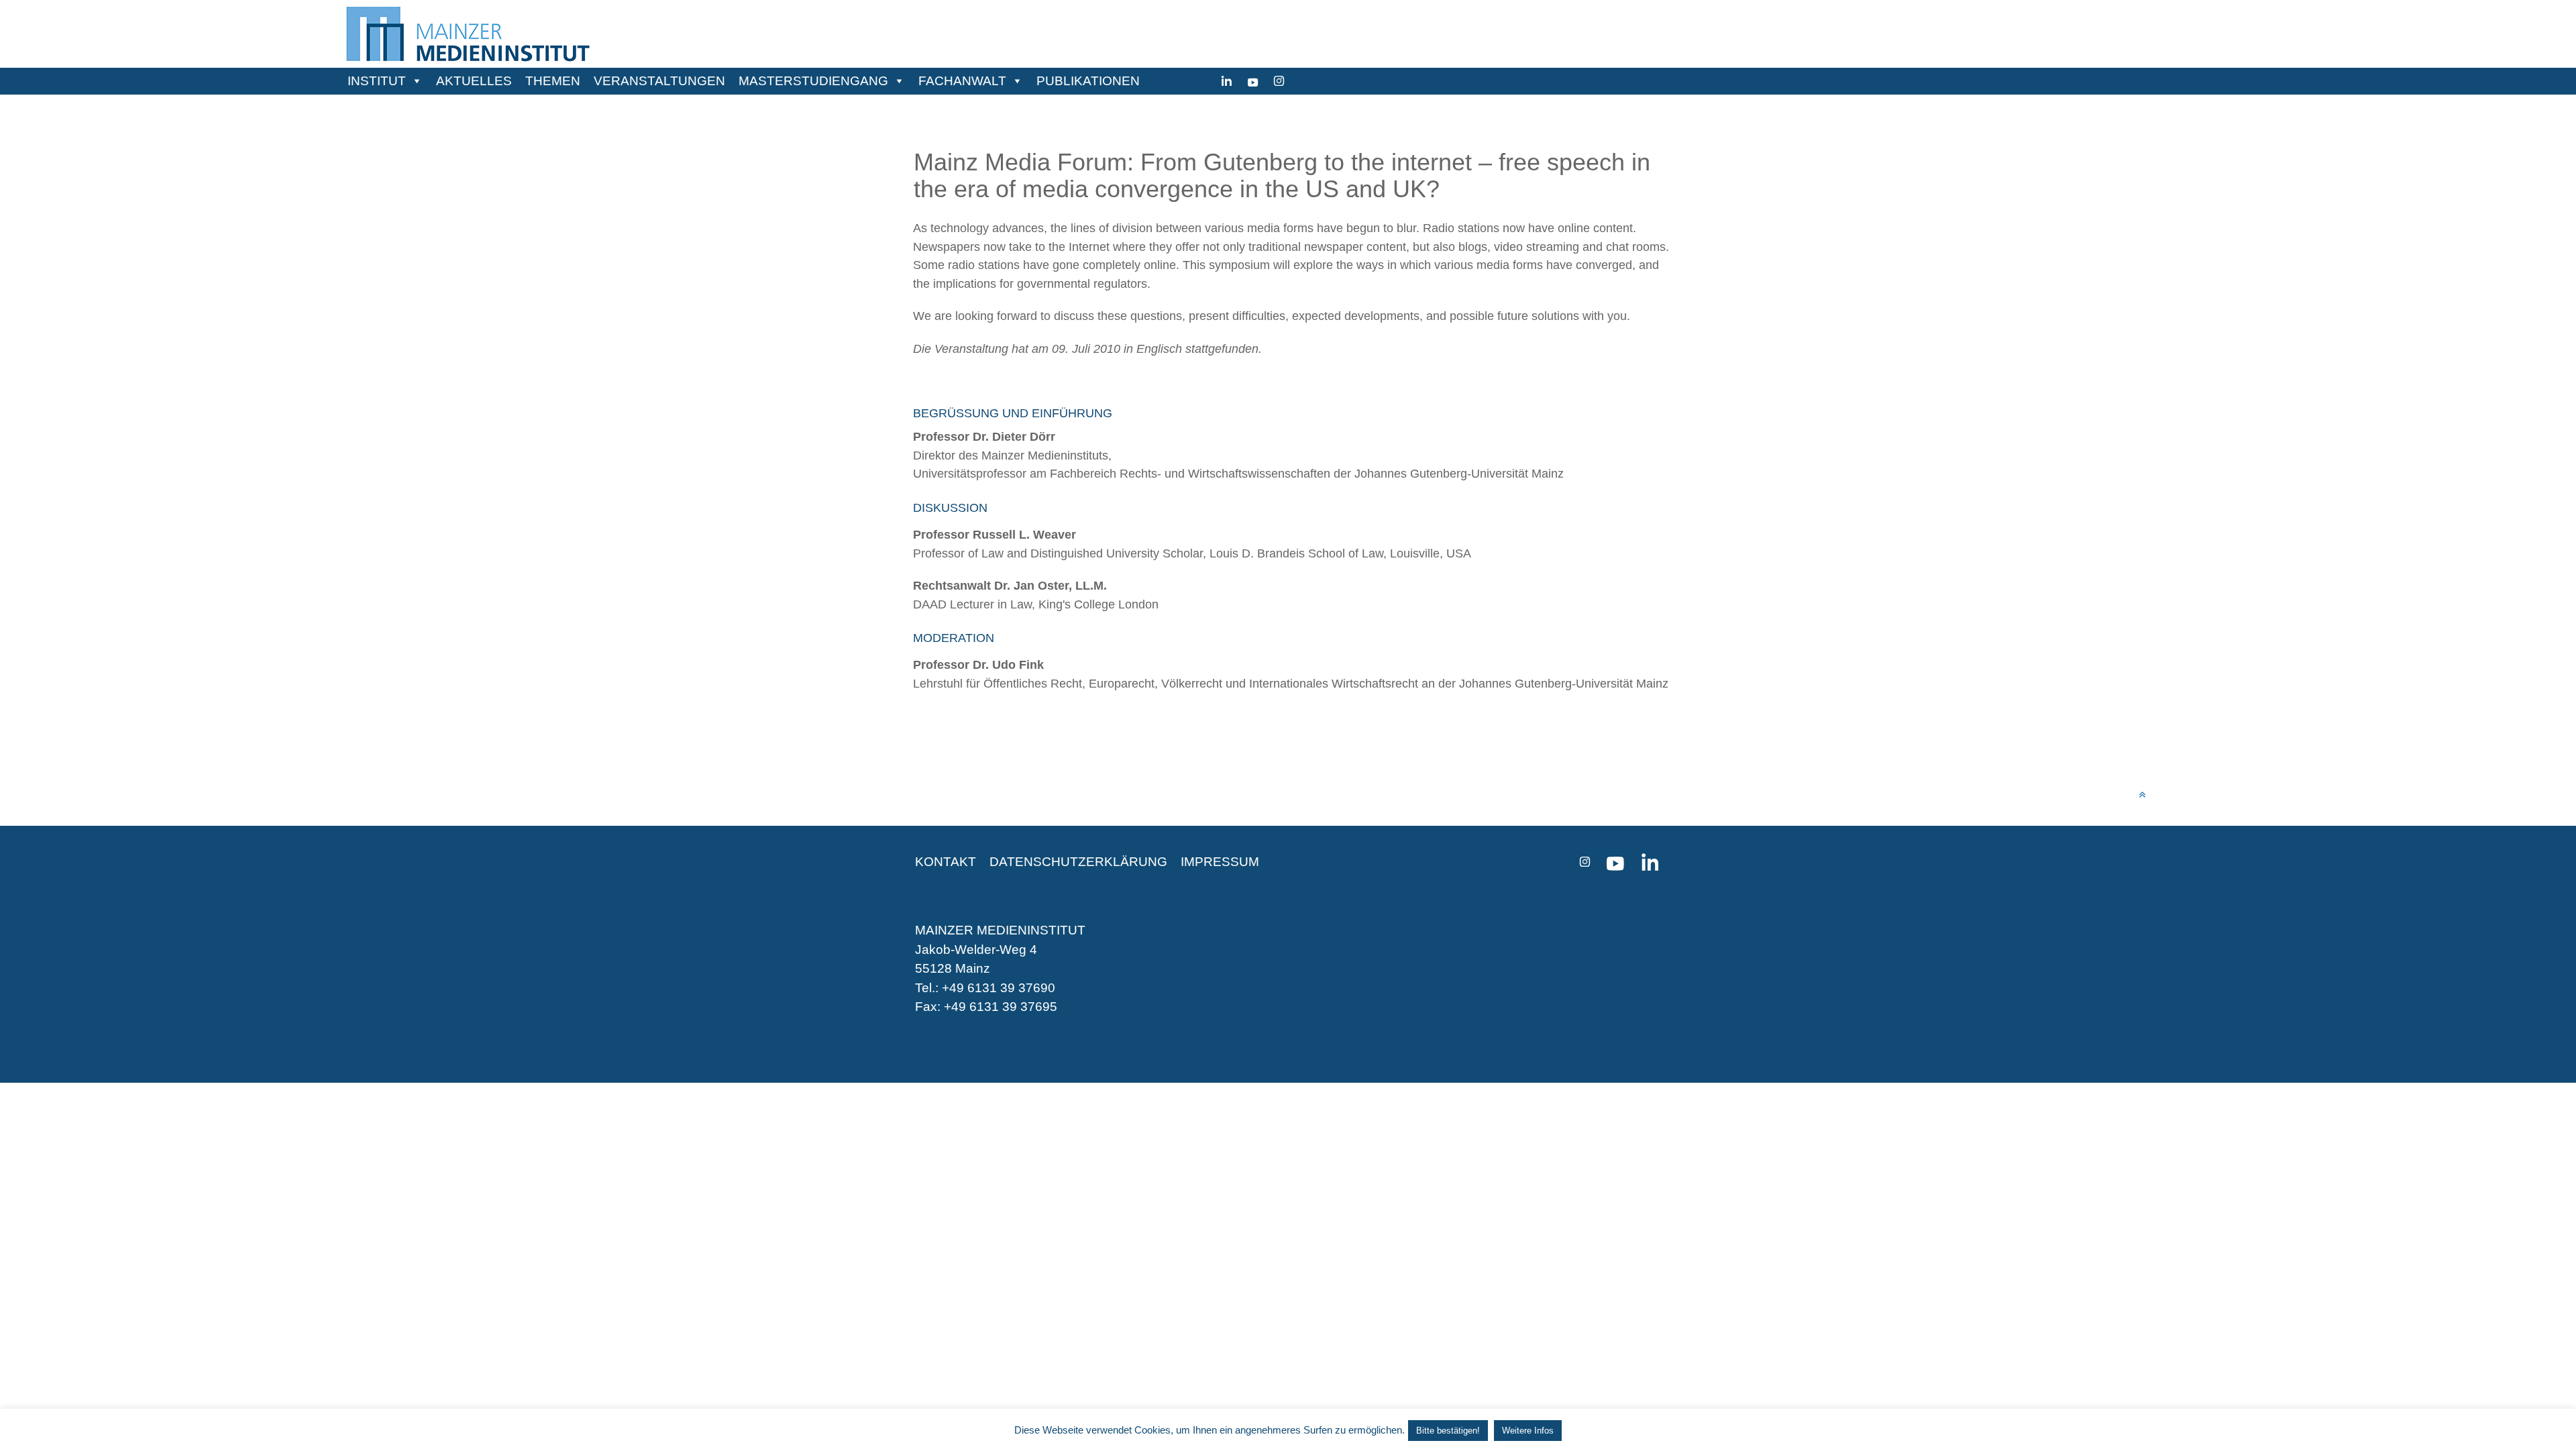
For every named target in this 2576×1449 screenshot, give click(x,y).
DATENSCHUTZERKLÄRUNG (1078, 862)
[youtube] (1253, 81)
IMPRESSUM (1220, 862)
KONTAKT (946, 862)
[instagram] (1279, 81)
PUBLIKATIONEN (1088, 81)
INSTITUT (377, 81)
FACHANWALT (962, 81)
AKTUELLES (474, 81)
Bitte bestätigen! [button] (1448, 1431)
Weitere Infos (1528, 1431)
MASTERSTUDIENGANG (813, 81)
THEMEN (553, 81)
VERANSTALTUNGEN (659, 81)
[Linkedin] (1227, 81)
